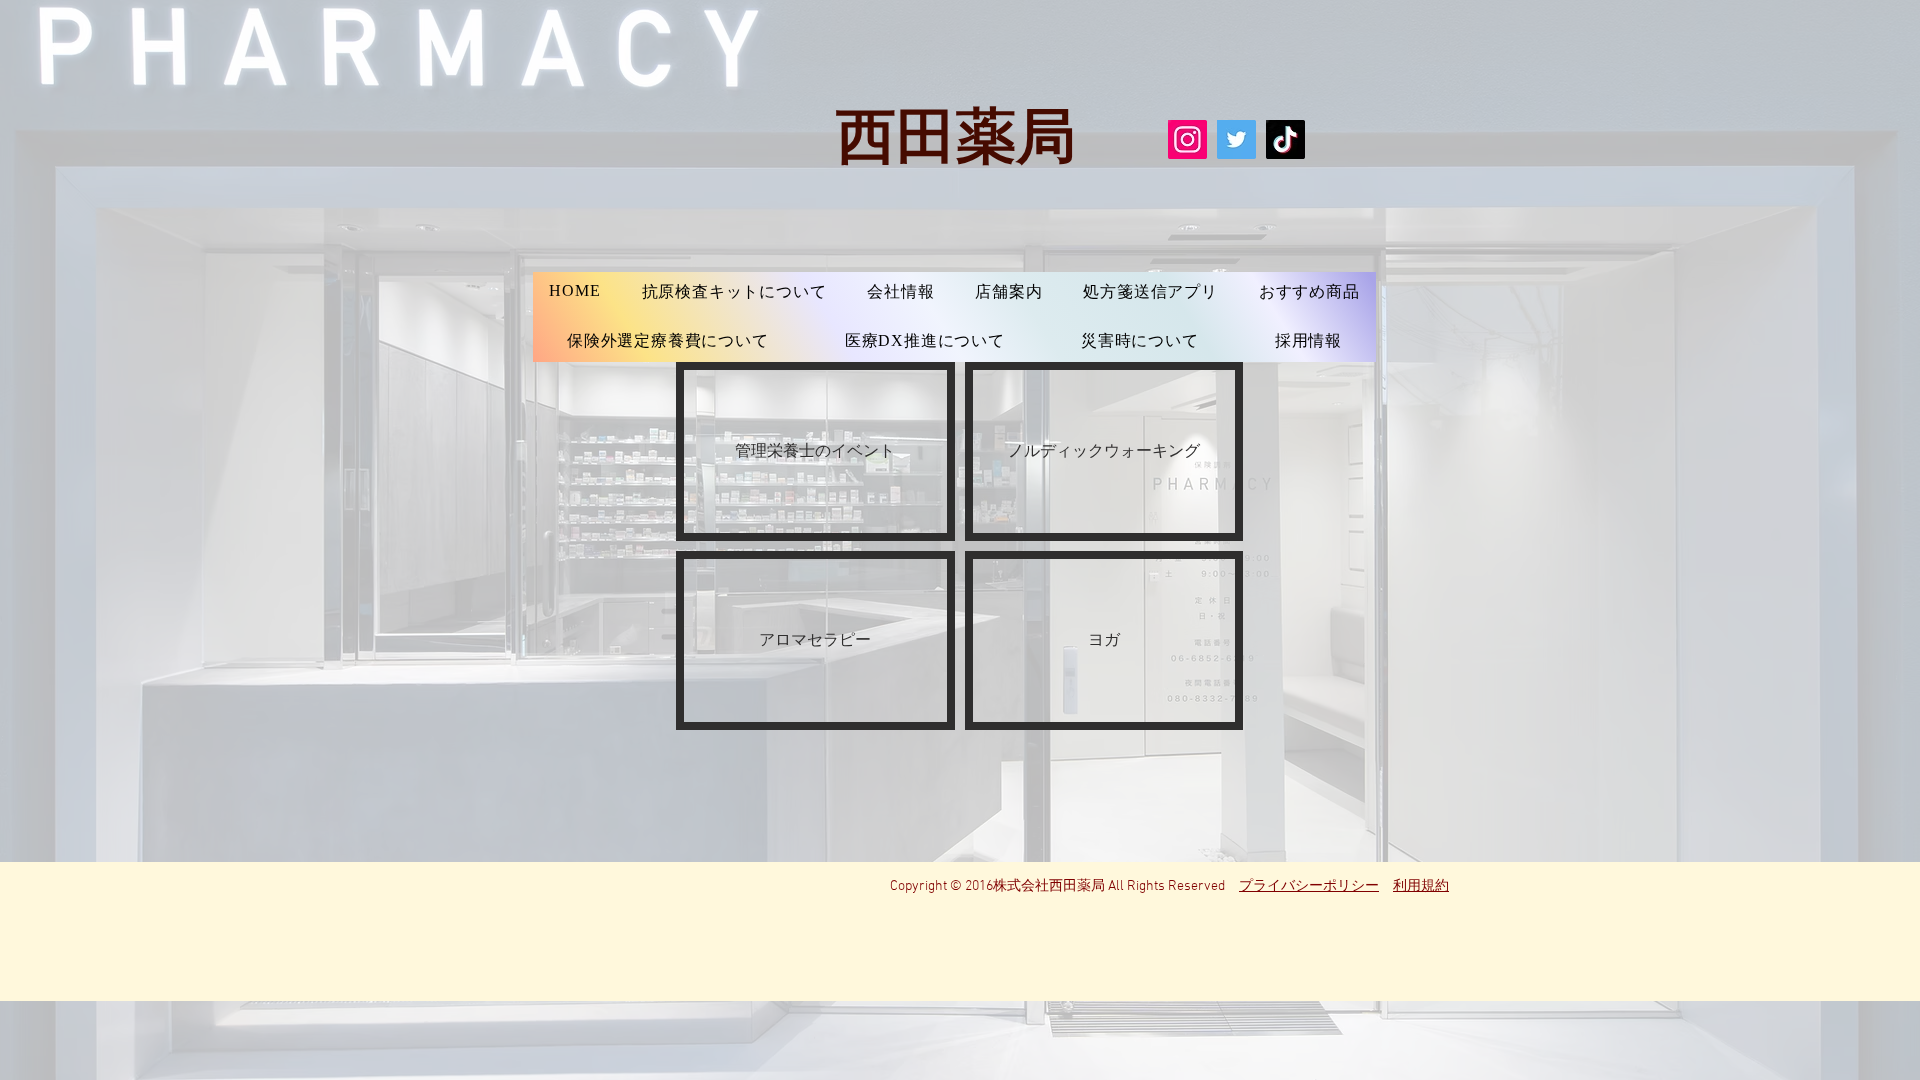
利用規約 (1421, 886)
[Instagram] (1187, 139)
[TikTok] (1285, 139)
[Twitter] (1236, 139)
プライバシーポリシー (1309, 886)
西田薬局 (956, 133)
